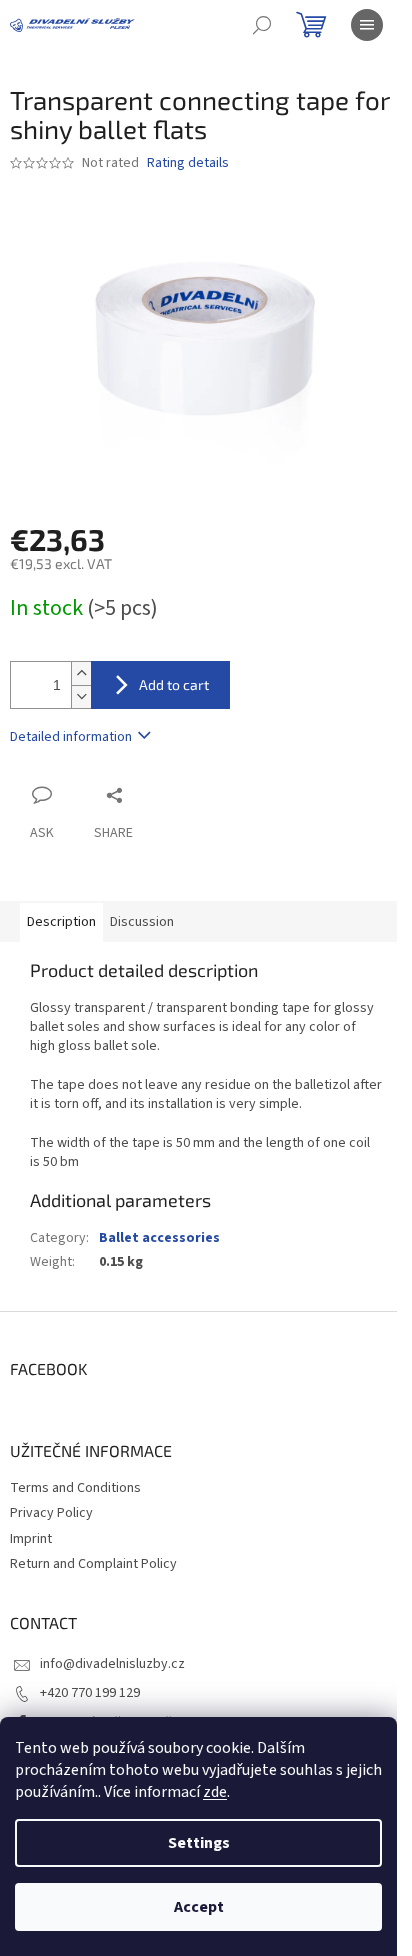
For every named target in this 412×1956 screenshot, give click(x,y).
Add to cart (174, 684)
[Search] (262, 25)
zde (215, 1792)
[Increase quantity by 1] (81, 673)
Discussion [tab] (142, 922)
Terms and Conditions (75, 1488)
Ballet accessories (159, 1238)
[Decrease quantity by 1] (81, 696)
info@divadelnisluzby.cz (112, 1664)
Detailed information (71, 737)
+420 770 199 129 (90, 1693)
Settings (199, 1843)
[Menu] (367, 25)
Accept (199, 1907)
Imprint (31, 1539)
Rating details (188, 163)
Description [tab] (61, 922)
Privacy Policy (51, 1513)
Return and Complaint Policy (93, 1564)
